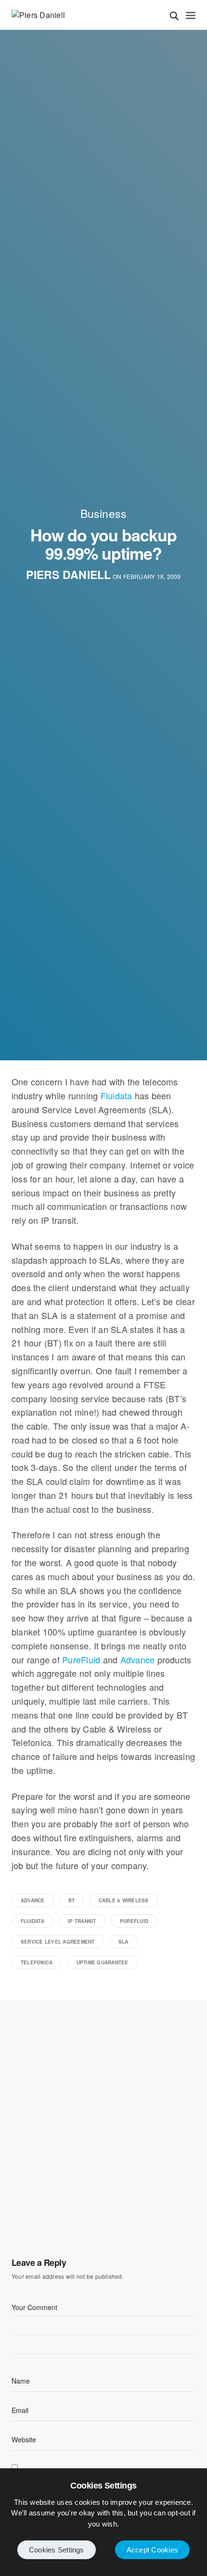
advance (33, 1900)
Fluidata (116, 1095)
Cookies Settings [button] (57, 2550)
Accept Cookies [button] (152, 2550)
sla (123, 1942)
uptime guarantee (103, 1962)
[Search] (174, 16)
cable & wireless (124, 1900)
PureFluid (81, 1659)
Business (104, 513)
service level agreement (58, 1942)
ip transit (82, 1921)
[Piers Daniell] (38, 15)
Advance (138, 1659)
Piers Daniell (68, 575)
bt (71, 1900)
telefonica (37, 1962)
